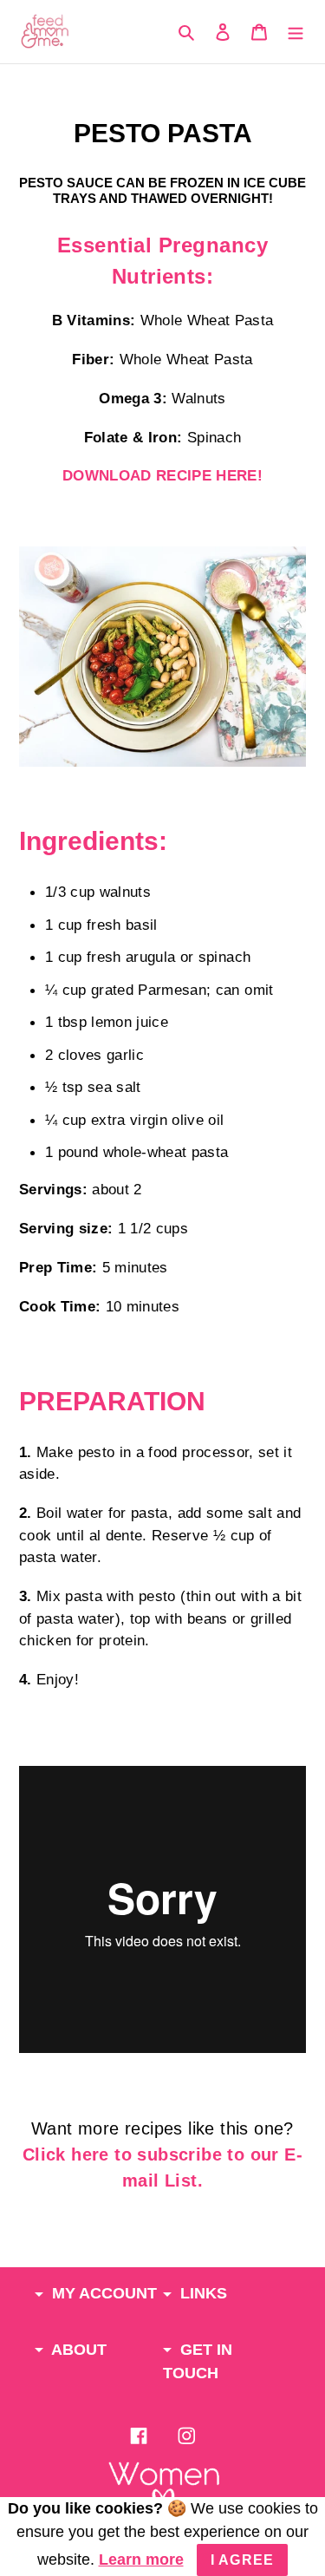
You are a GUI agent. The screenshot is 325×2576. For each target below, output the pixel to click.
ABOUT (77, 2350)
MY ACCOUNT (102, 2293)
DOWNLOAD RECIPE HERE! (162, 476)
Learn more (141, 2560)
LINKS (201, 2293)
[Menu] (296, 32)
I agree (243, 2560)
